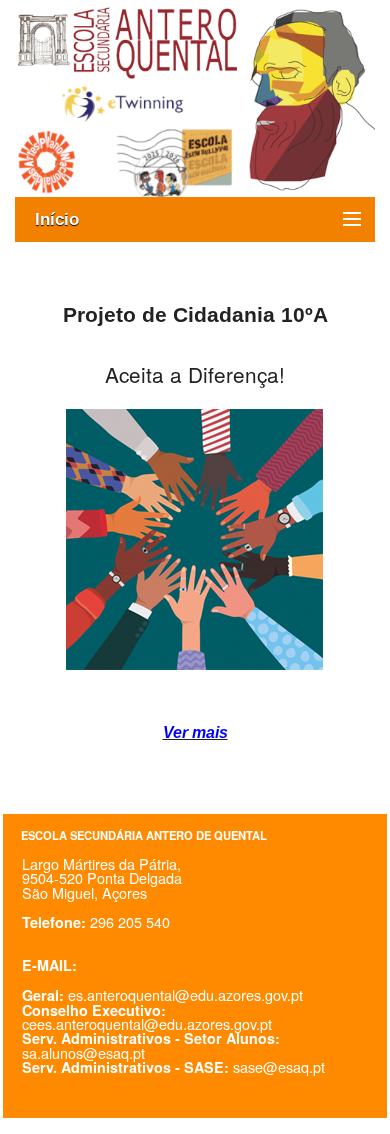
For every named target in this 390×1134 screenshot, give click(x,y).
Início (67, 219)
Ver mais (195, 732)
